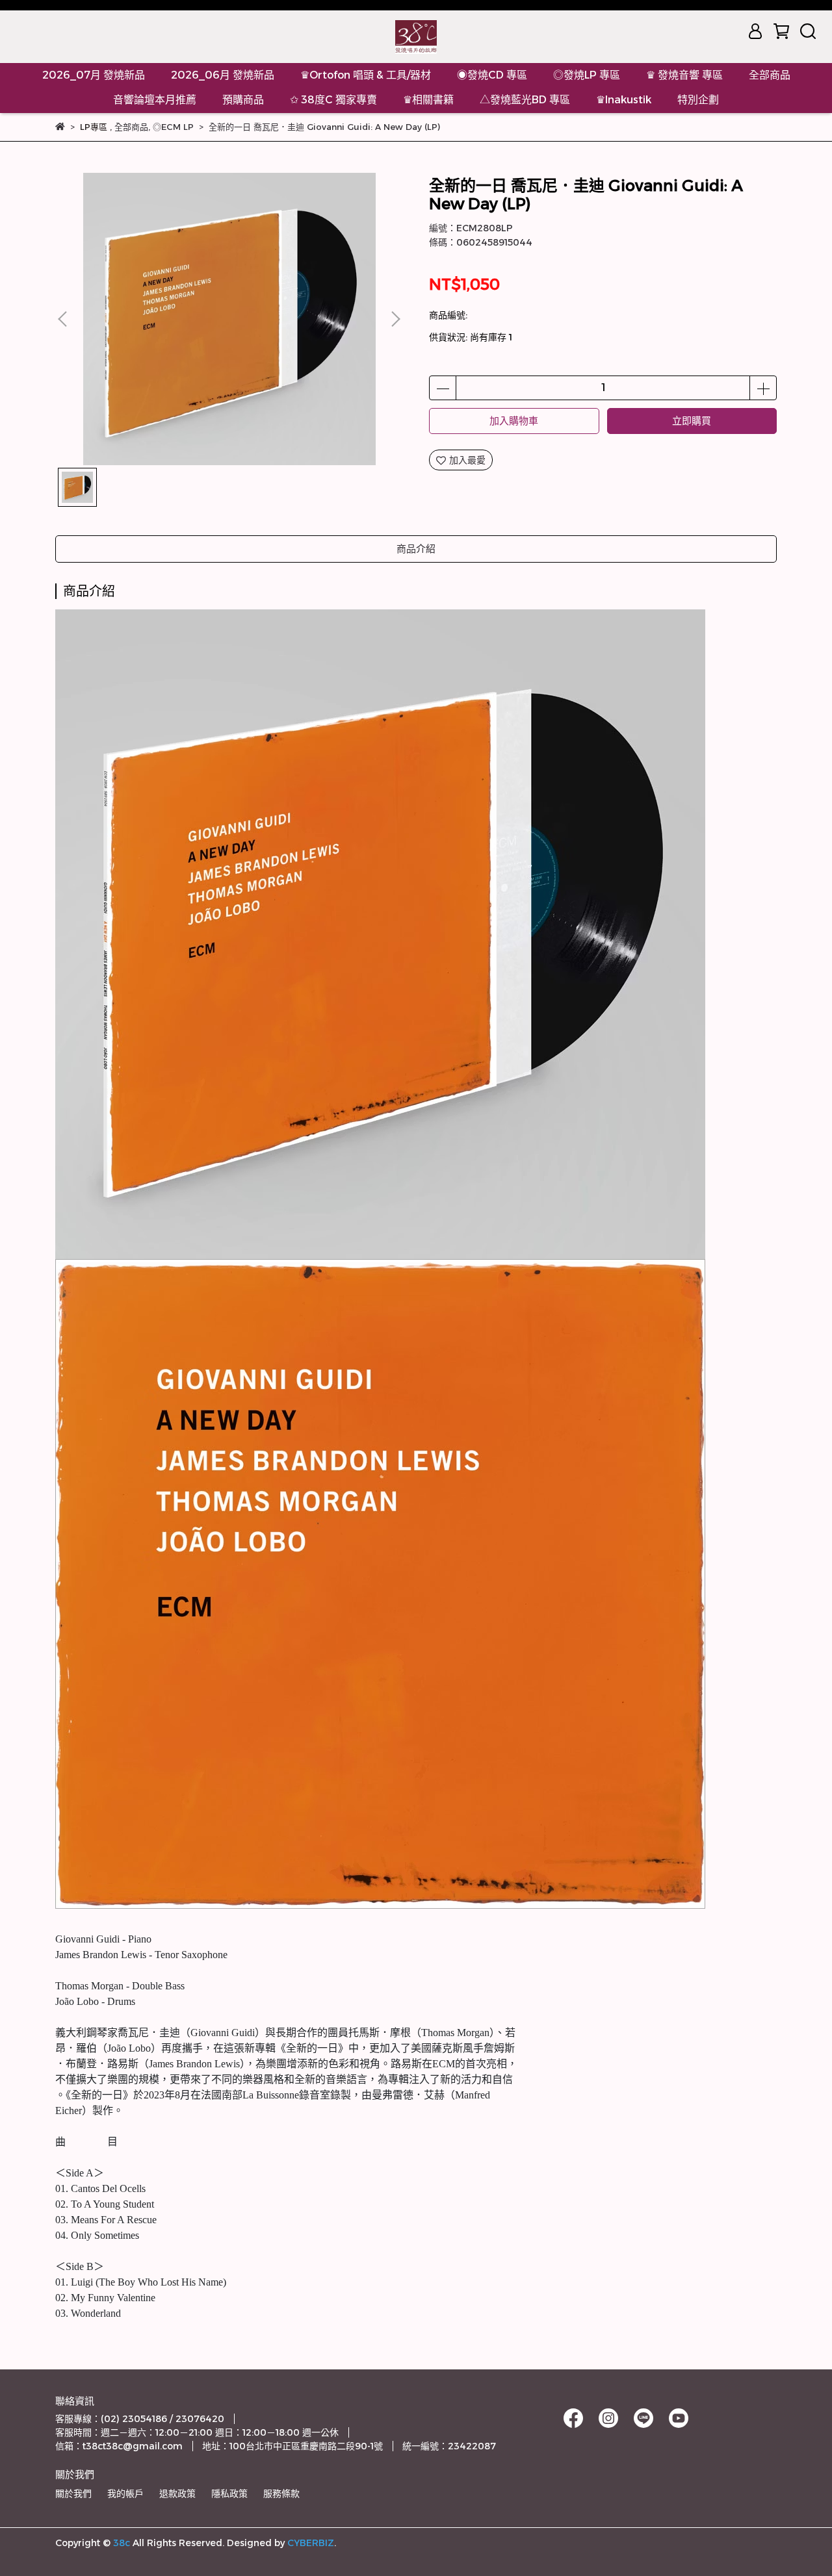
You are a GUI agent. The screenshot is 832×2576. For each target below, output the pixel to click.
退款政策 (177, 2493)
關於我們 (73, 2493)
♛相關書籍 (428, 100)
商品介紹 (416, 549)
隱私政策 (229, 2493)
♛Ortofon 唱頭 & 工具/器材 (366, 75)
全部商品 (770, 75)
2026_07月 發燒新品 (94, 75)
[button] (395, 319)
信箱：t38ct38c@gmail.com (119, 2446)
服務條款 (281, 2493)
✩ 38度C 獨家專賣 (333, 100)
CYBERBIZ (311, 2543)
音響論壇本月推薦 (155, 100)
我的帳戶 (125, 2493)
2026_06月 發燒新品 (223, 75)
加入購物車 (514, 421)
